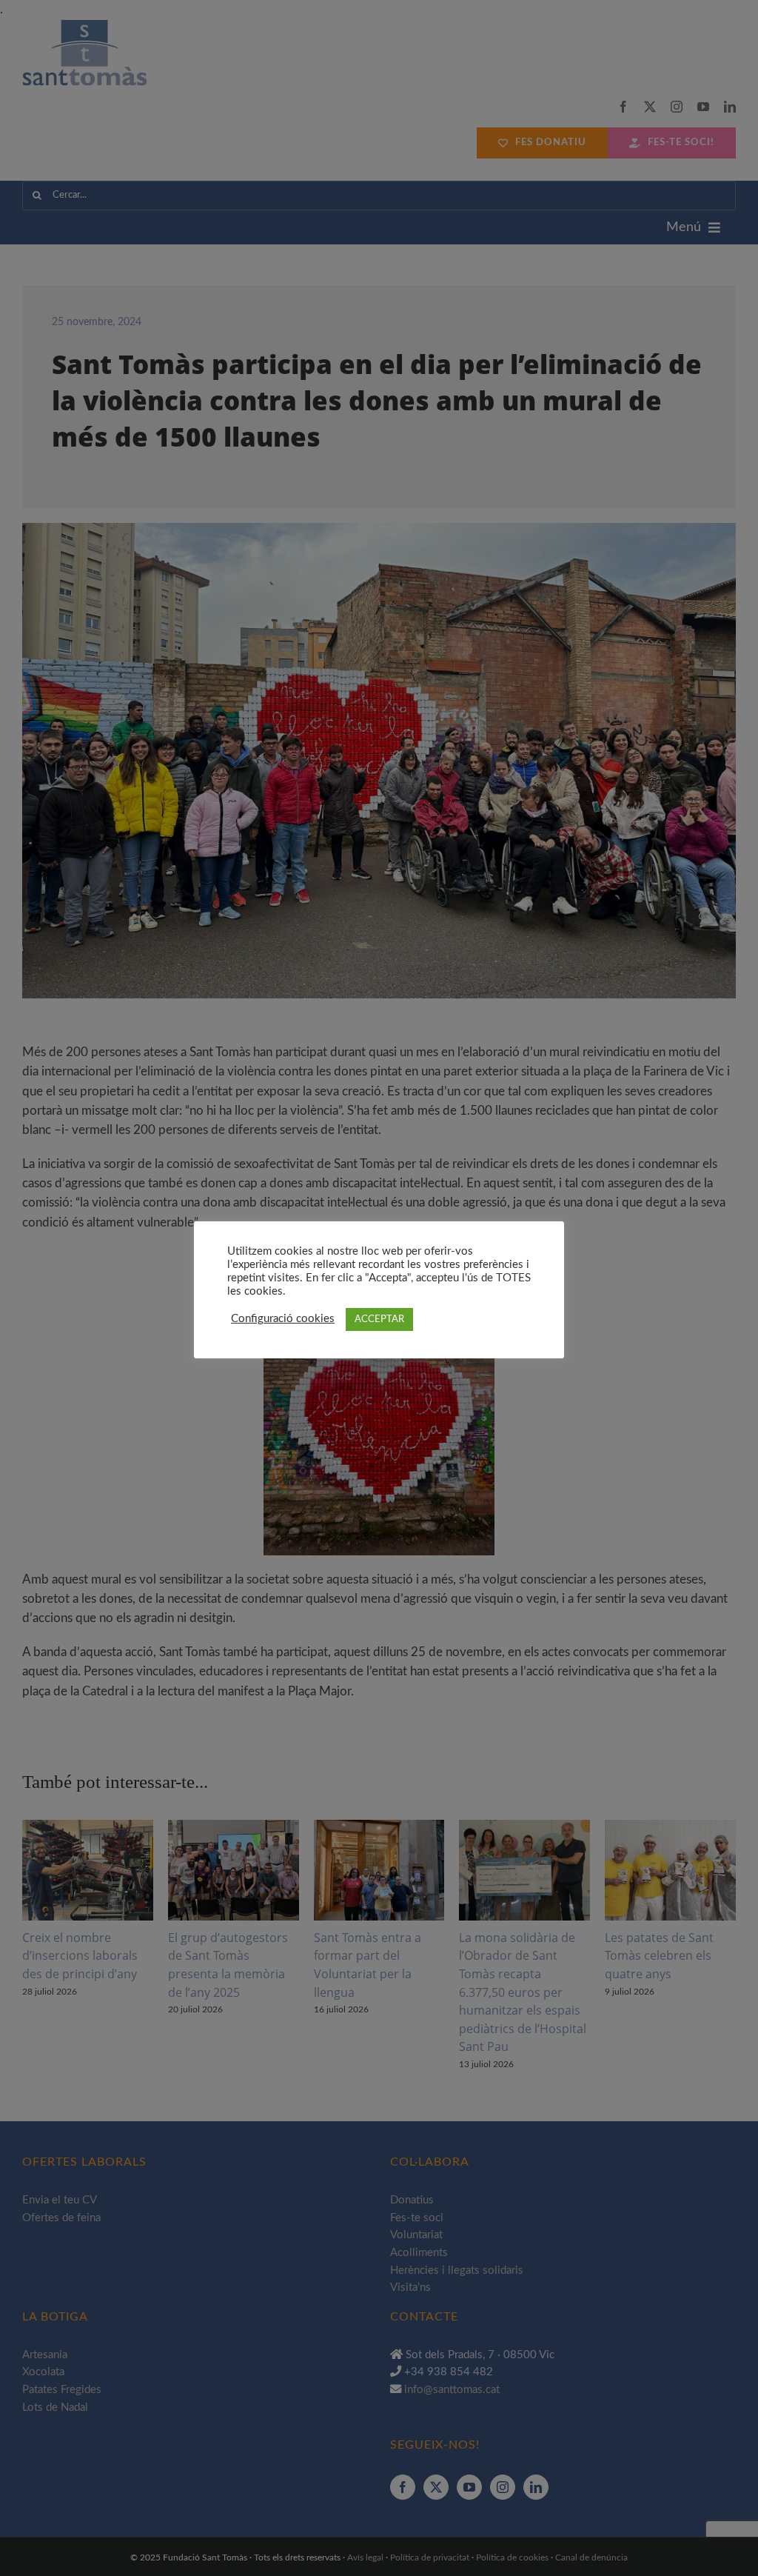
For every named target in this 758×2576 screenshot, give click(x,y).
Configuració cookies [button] (283, 1319)
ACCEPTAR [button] (379, 1319)
